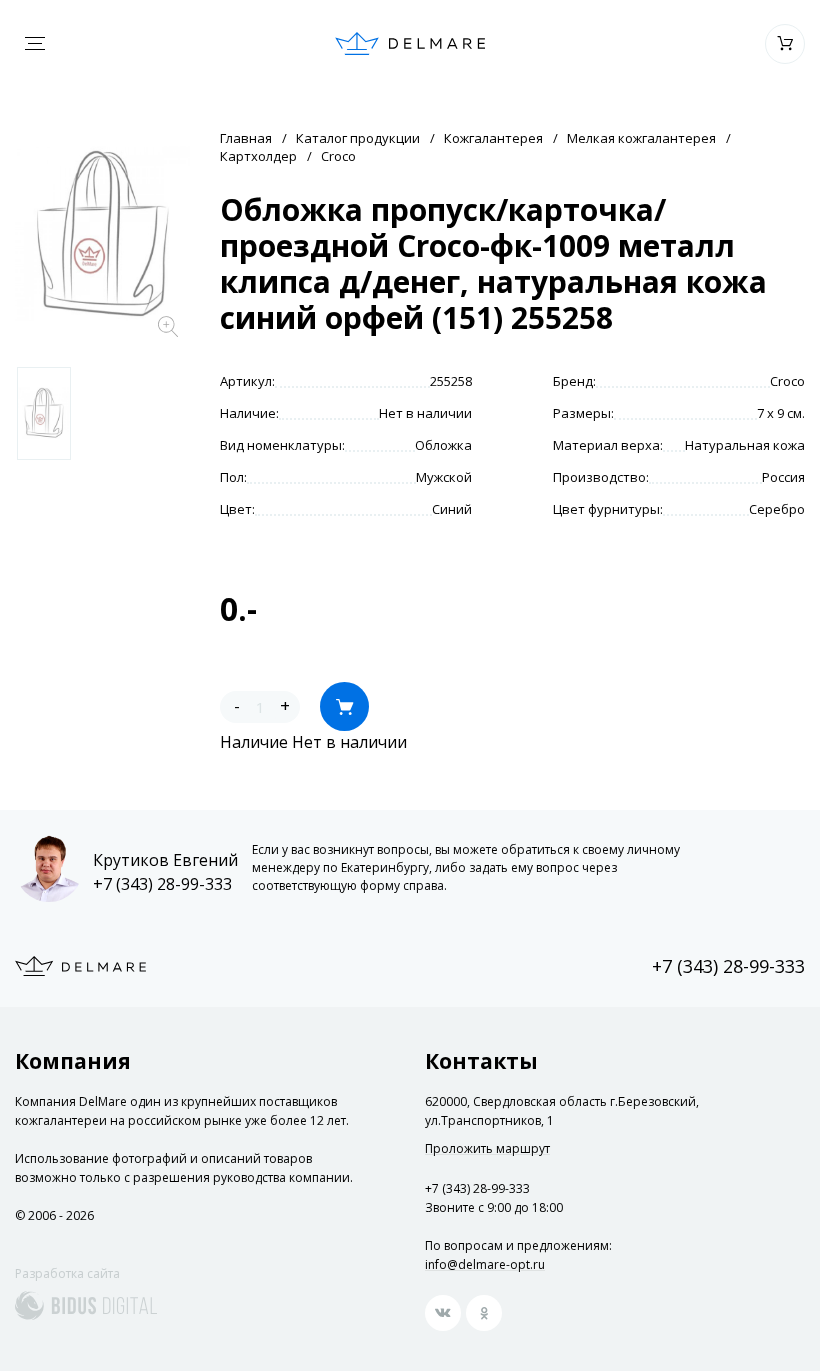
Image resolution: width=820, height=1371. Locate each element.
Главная (246, 138)
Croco (338, 156)
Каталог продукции (358, 138)
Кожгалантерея (493, 138)
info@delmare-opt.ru (485, 1264)
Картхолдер (258, 156)
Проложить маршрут (487, 1149)
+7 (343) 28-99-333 (162, 884)
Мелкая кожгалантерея (641, 138)
